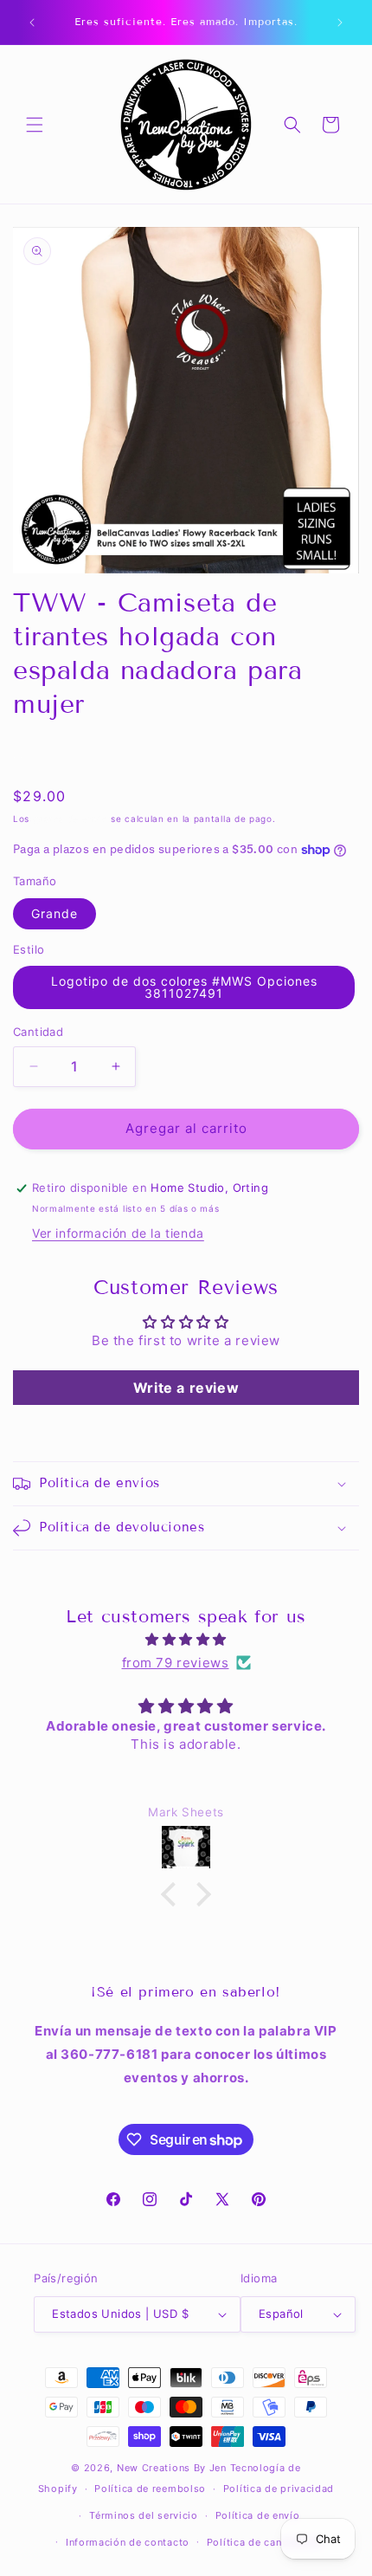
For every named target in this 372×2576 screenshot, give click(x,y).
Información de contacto (128, 2542)
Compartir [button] (61, 754)
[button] (35, 125)
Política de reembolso (150, 2489)
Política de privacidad (279, 2489)
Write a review (186, 1388)
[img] (186, 1639)
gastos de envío (71, 819)
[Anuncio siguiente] (340, 23)
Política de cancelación (265, 2542)
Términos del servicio (144, 2515)
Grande (55, 913)
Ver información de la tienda (118, 1233)
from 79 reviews (176, 1663)
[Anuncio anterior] (32, 23)
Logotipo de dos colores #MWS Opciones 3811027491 (184, 987)
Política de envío (258, 2515)
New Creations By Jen (172, 2468)
